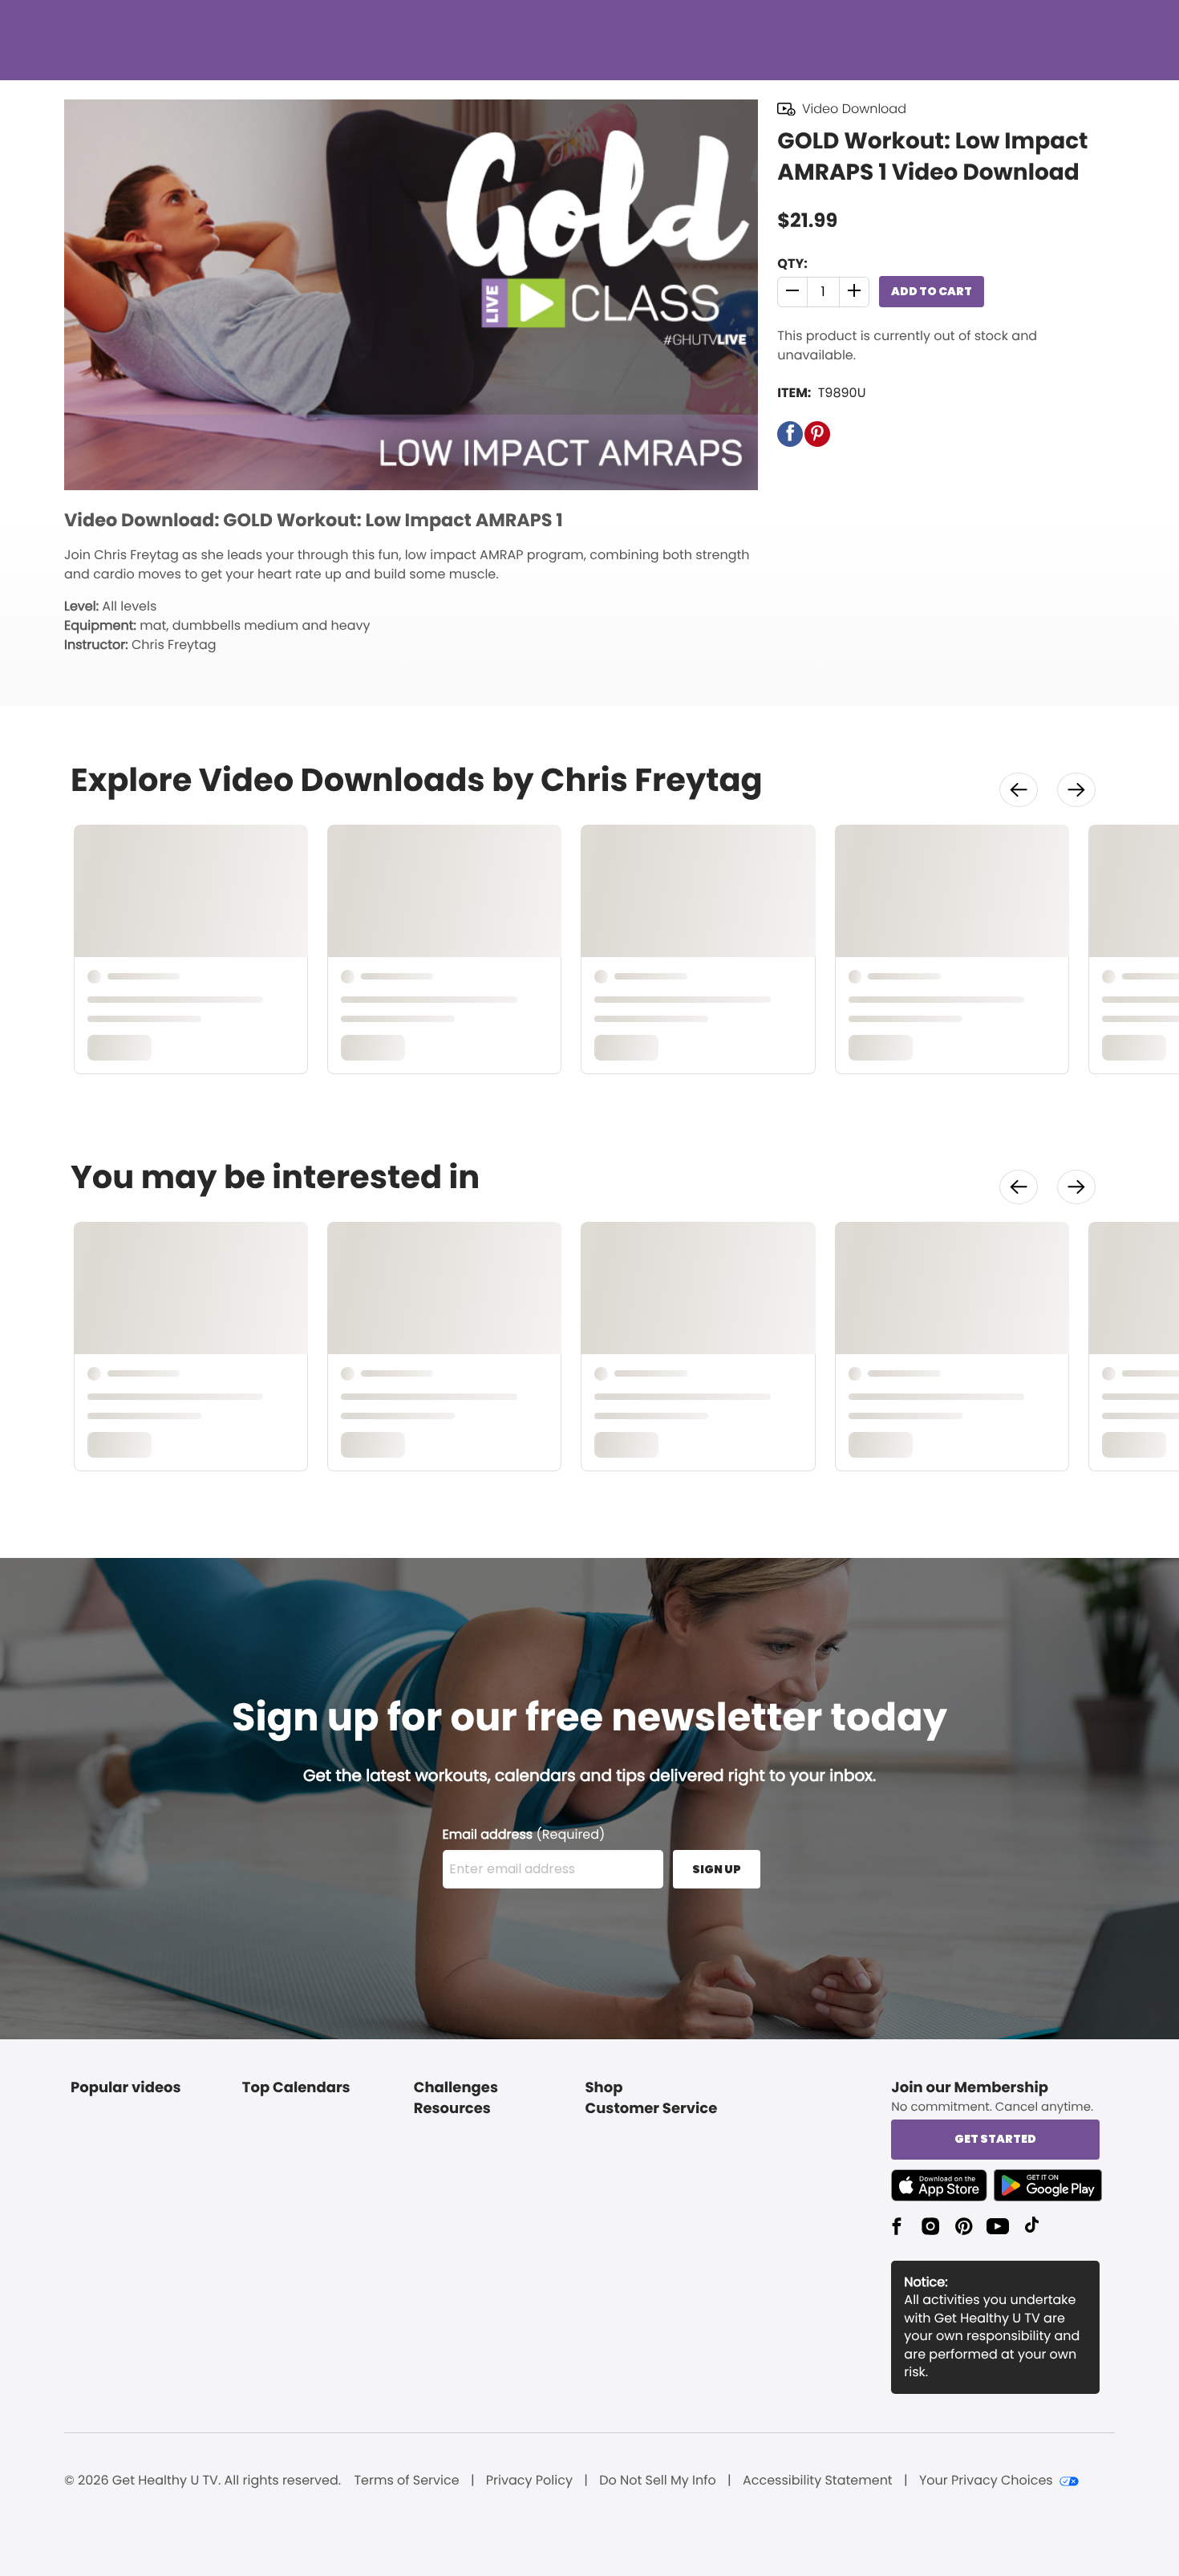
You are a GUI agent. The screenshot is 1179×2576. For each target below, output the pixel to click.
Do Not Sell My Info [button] (658, 2481)
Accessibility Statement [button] (818, 2481)
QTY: (792, 264)
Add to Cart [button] (932, 291)
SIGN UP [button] (717, 1869)
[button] (793, 292)
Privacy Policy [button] (529, 2481)
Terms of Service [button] (406, 2481)
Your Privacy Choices (986, 2481)
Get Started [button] (995, 2139)
